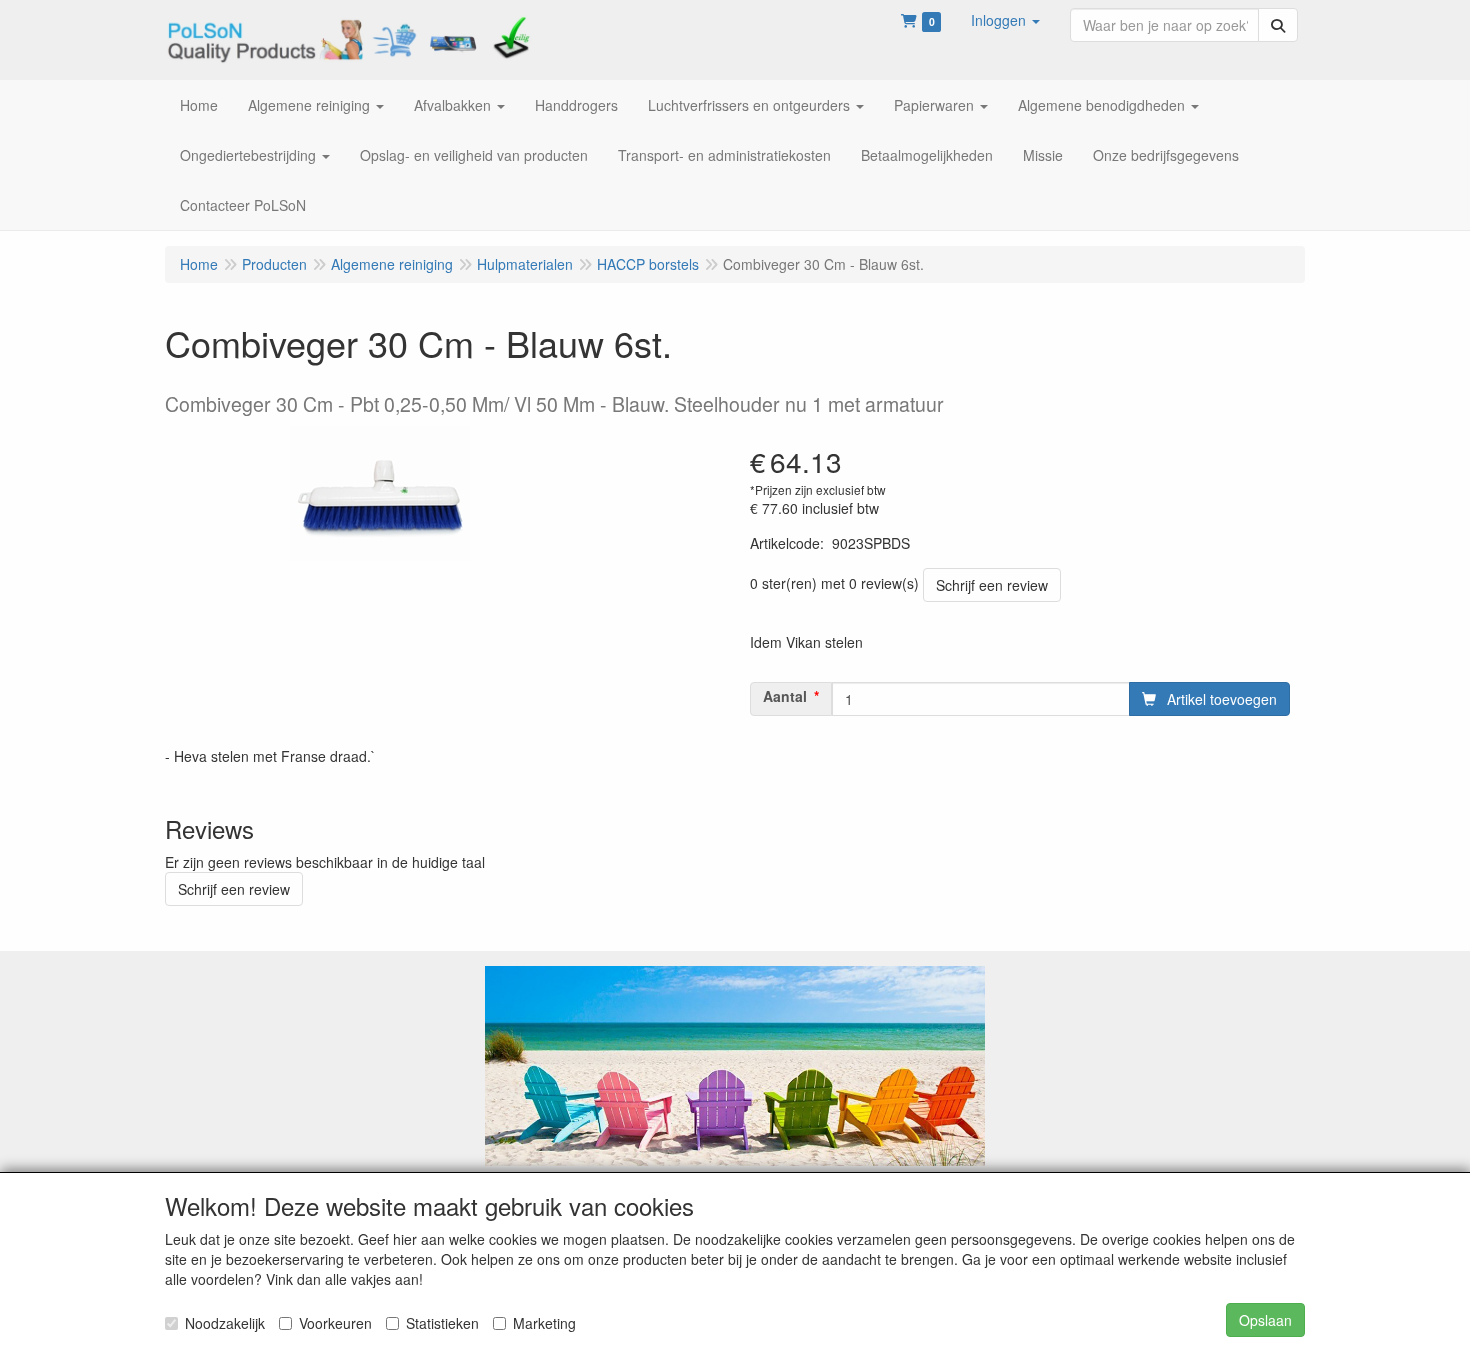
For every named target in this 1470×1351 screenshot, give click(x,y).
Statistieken (442, 1323)
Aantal (785, 696)
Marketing (544, 1323)
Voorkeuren (335, 1323)
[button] (1005, 20)
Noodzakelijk (225, 1323)
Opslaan (1265, 1320)
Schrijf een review (992, 585)
